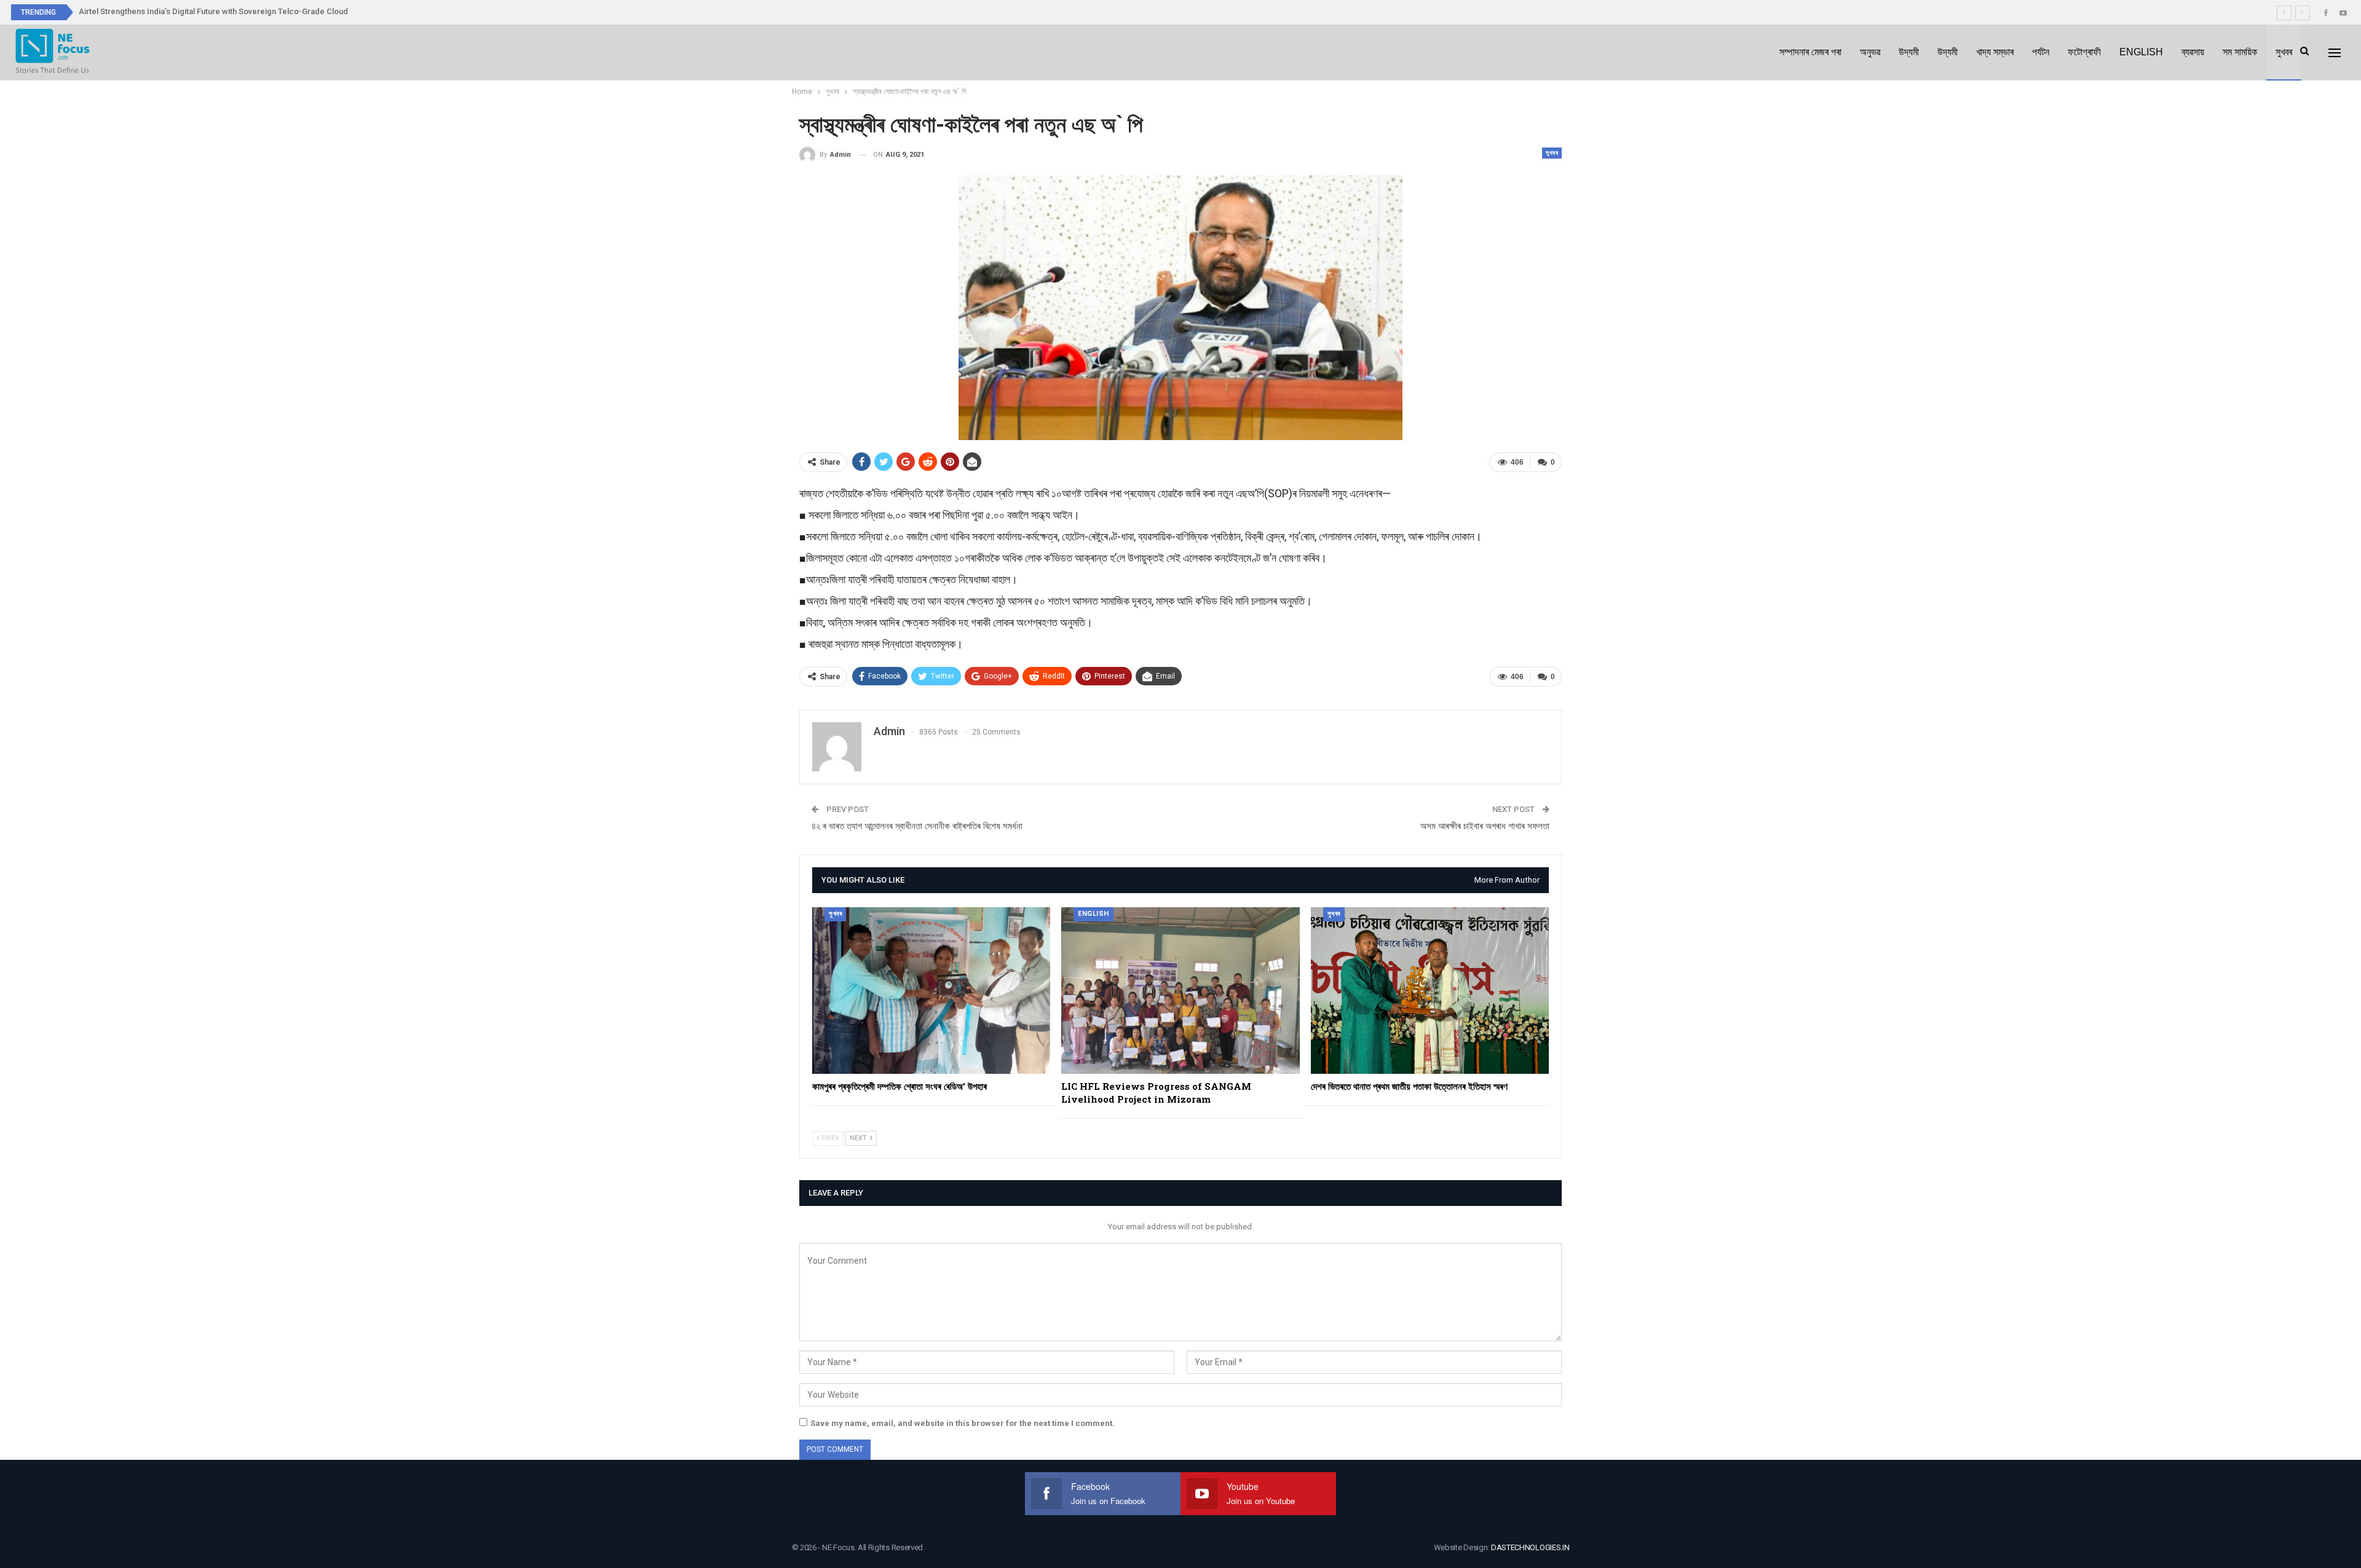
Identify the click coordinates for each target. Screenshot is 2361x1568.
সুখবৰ (2284, 52)
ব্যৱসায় (2193, 52)
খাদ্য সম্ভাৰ (1995, 52)
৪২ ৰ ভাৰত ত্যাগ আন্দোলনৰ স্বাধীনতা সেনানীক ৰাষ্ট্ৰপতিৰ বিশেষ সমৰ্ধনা (917, 826)
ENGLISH (2141, 52)
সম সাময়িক (2240, 52)
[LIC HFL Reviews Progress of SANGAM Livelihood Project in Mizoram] (1180, 991)
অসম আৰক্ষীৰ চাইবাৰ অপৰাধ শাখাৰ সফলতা (1485, 826)
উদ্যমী (1909, 52)
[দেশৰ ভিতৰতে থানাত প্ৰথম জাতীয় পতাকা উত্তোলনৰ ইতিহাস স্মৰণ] (1430, 991)
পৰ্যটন (2041, 52)
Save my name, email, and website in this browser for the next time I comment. (963, 1423)
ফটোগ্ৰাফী (2084, 52)
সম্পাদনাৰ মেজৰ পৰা (1810, 52)
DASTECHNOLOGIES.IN (1530, 1547)
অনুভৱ (1870, 52)
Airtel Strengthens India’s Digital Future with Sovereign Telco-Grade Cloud (213, 11)
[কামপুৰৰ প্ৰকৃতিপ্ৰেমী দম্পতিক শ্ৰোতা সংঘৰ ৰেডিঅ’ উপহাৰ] (931, 991)
